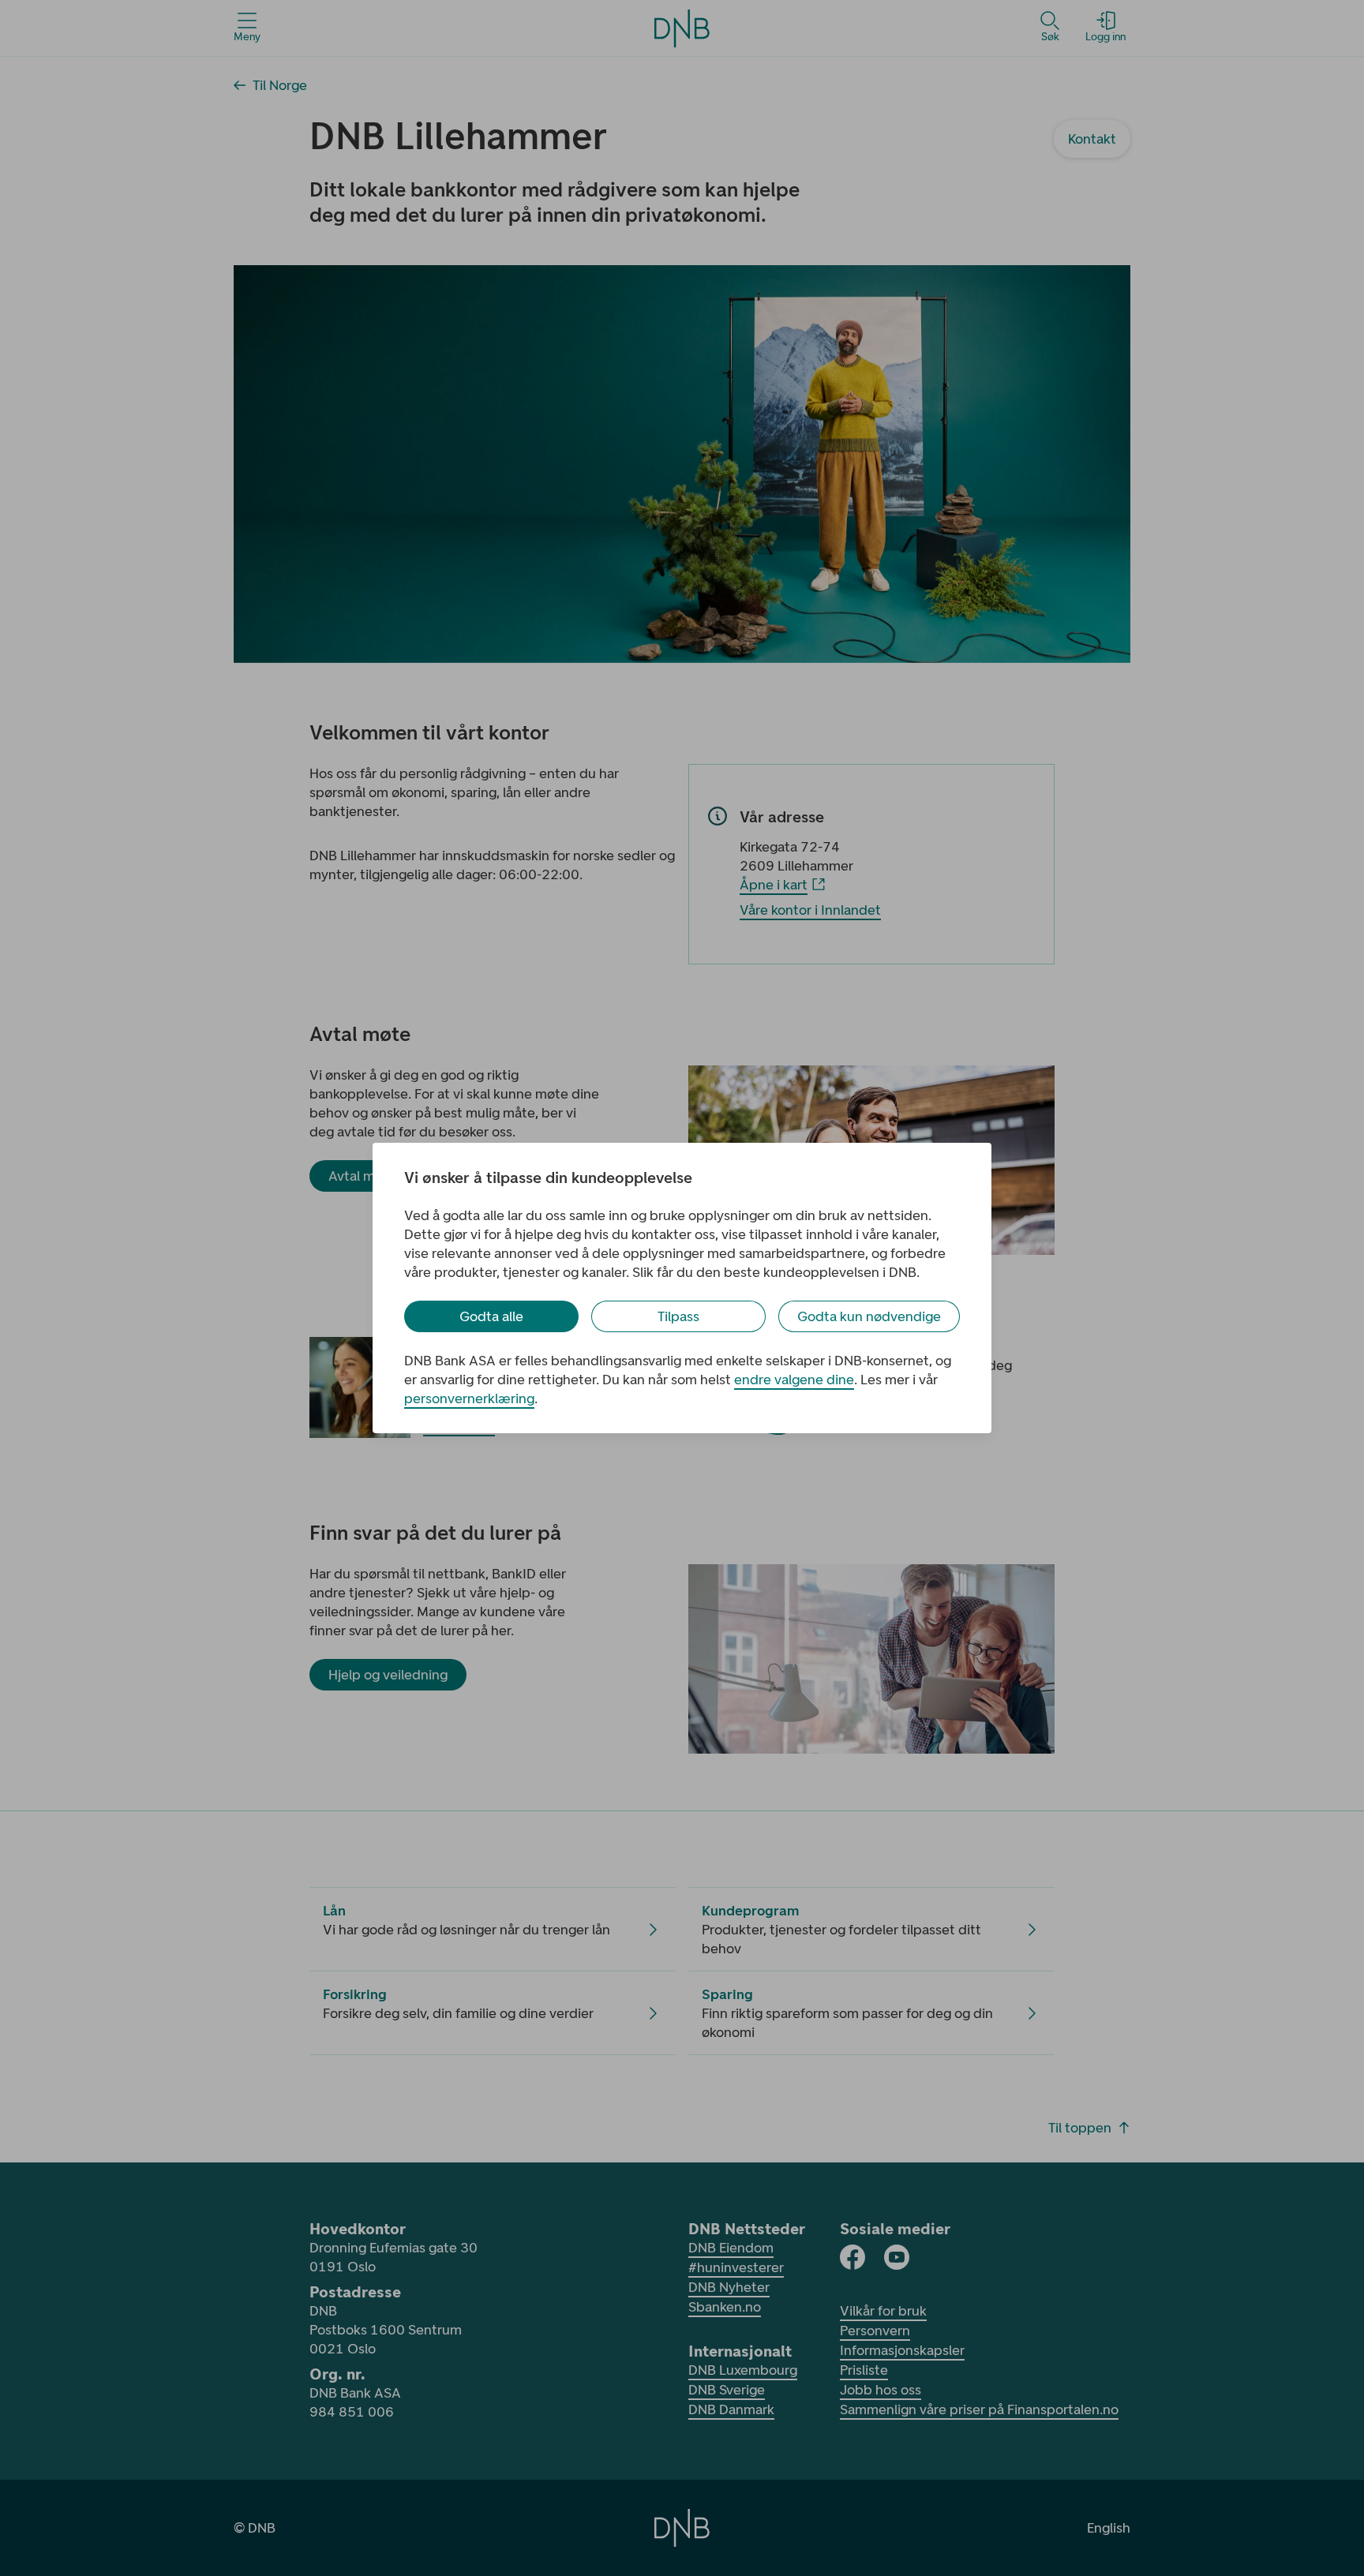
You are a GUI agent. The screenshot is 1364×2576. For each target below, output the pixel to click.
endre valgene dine (794, 1380)
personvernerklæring (469, 1398)
